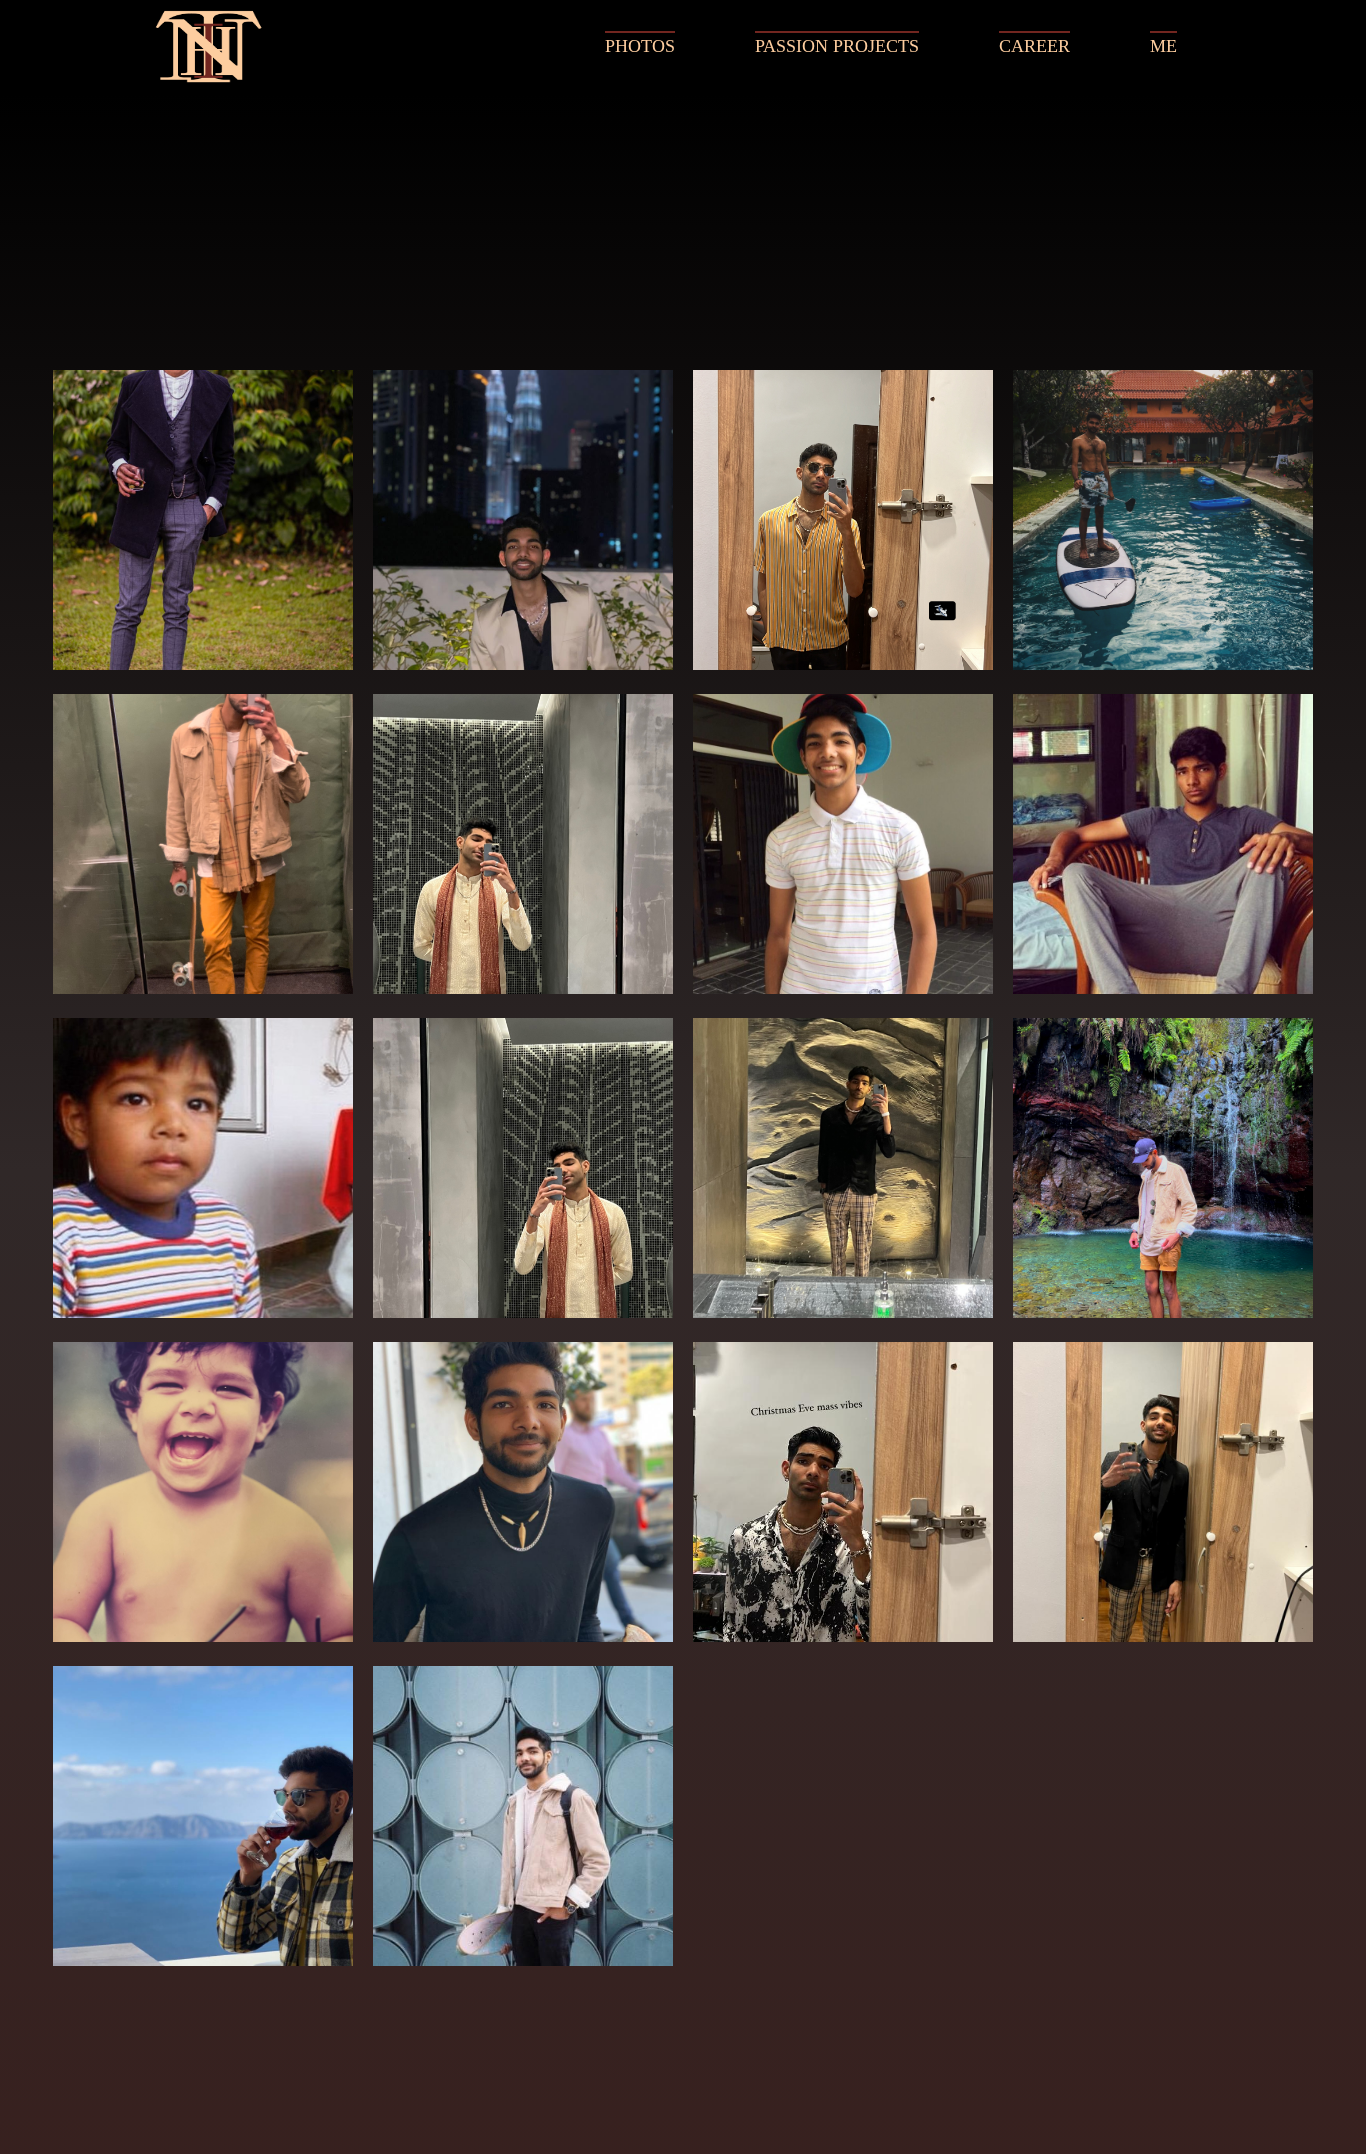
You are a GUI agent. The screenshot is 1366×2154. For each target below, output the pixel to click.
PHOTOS (640, 46)
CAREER (1034, 46)
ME (1163, 46)
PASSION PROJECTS (837, 46)
